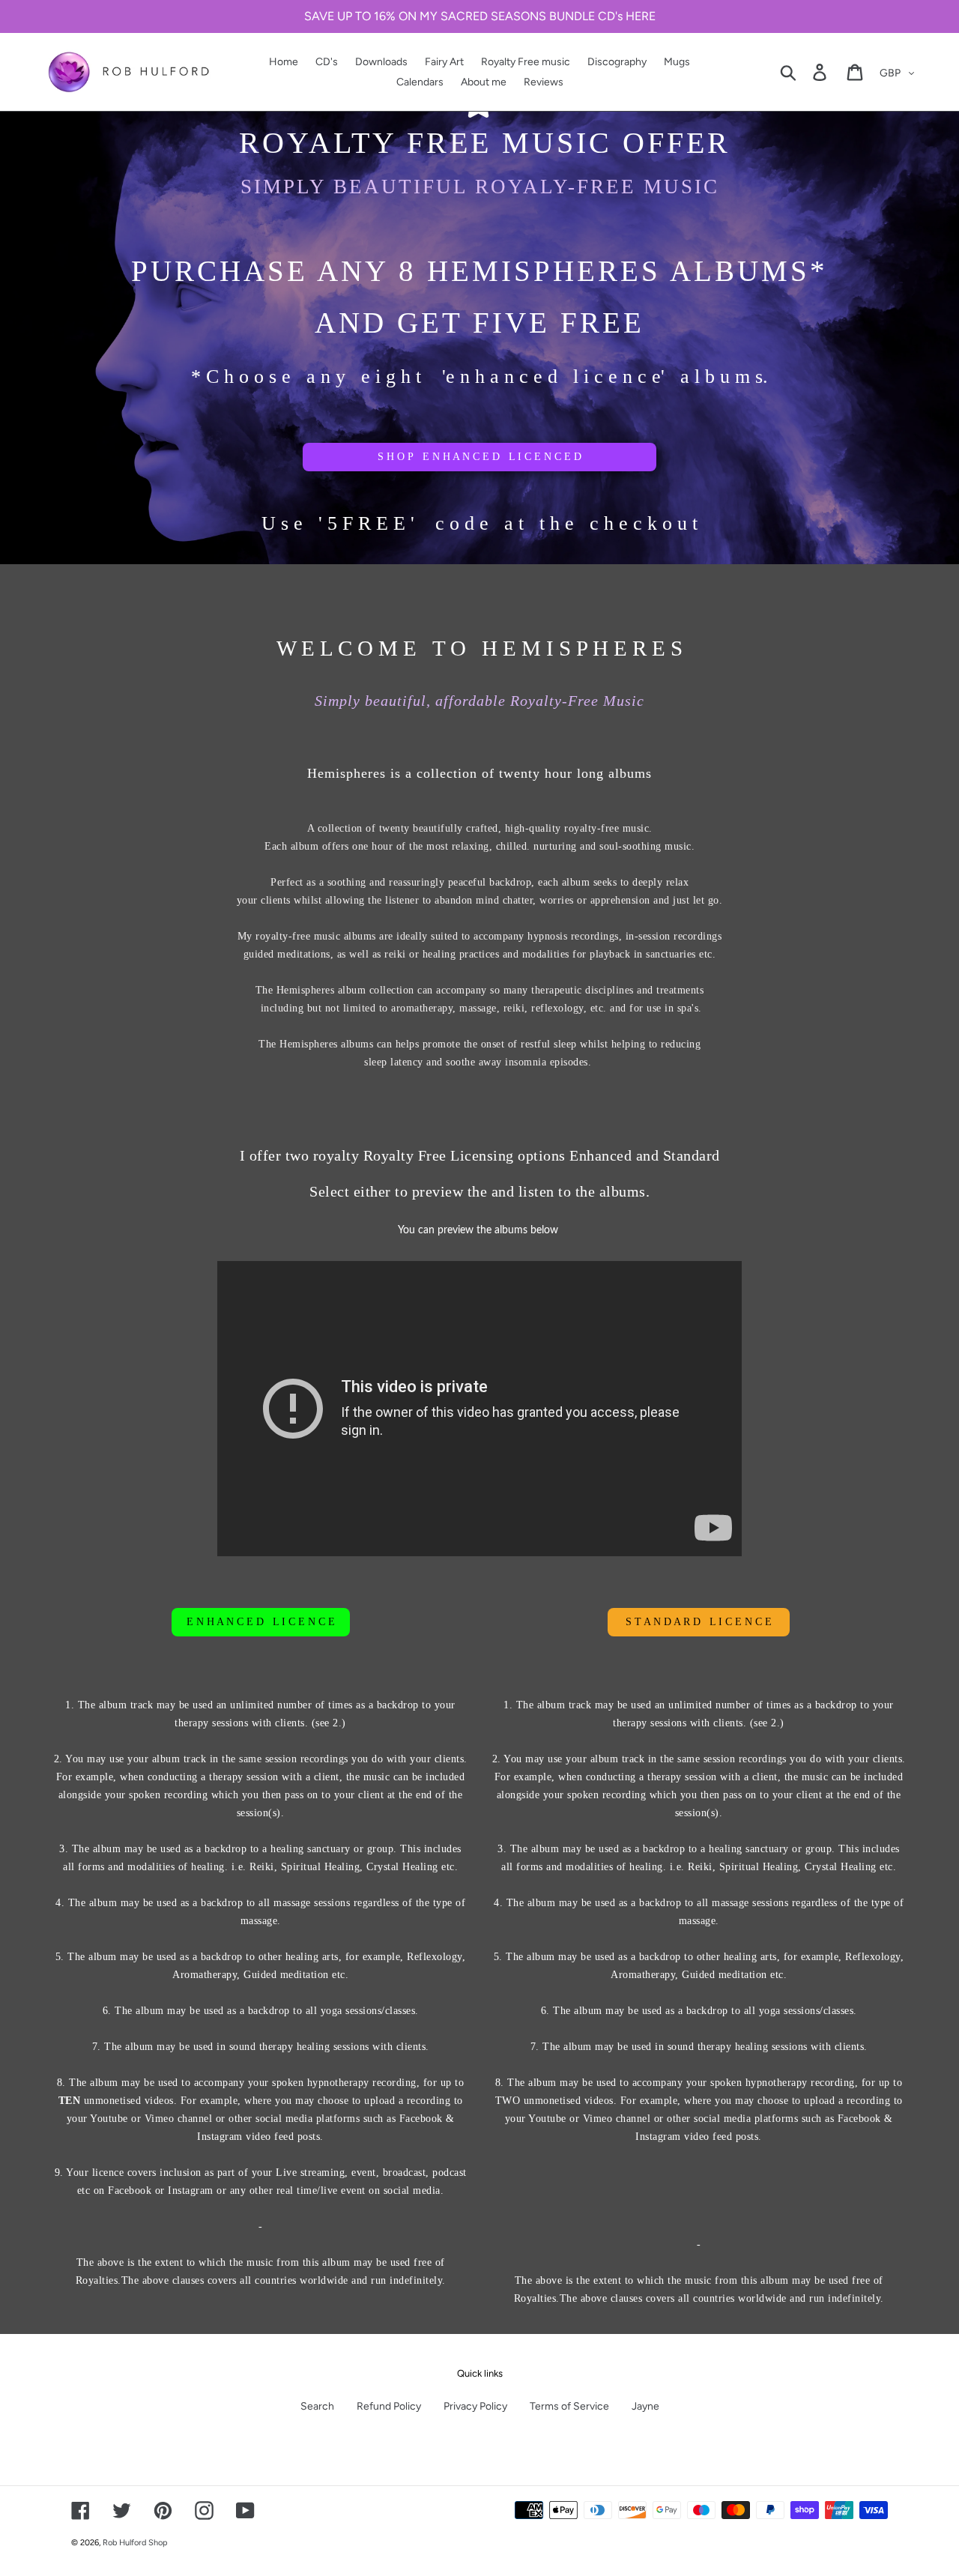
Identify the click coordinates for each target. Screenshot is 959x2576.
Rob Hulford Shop (135, 2543)
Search (317, 2406)
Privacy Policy (475, 2406)
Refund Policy (389, 2406)
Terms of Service (569, 2406)
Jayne (645, 2406)
